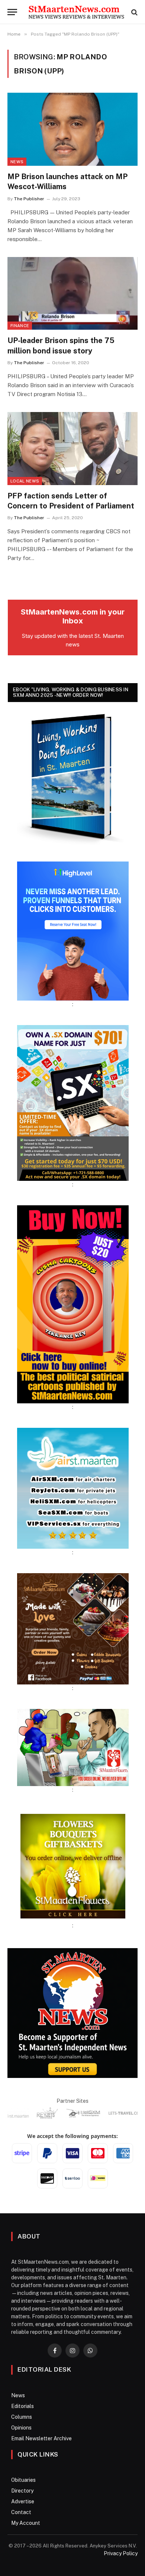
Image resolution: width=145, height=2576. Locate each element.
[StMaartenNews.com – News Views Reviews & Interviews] (76, 12)
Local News (25, 481)
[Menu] (12, 12)
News (17, 162)
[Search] (134, 12)
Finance (20, 326)
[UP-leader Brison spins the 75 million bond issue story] (72, 294)
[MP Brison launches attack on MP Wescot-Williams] (72, 129)
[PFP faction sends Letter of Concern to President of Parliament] (72, 449)
